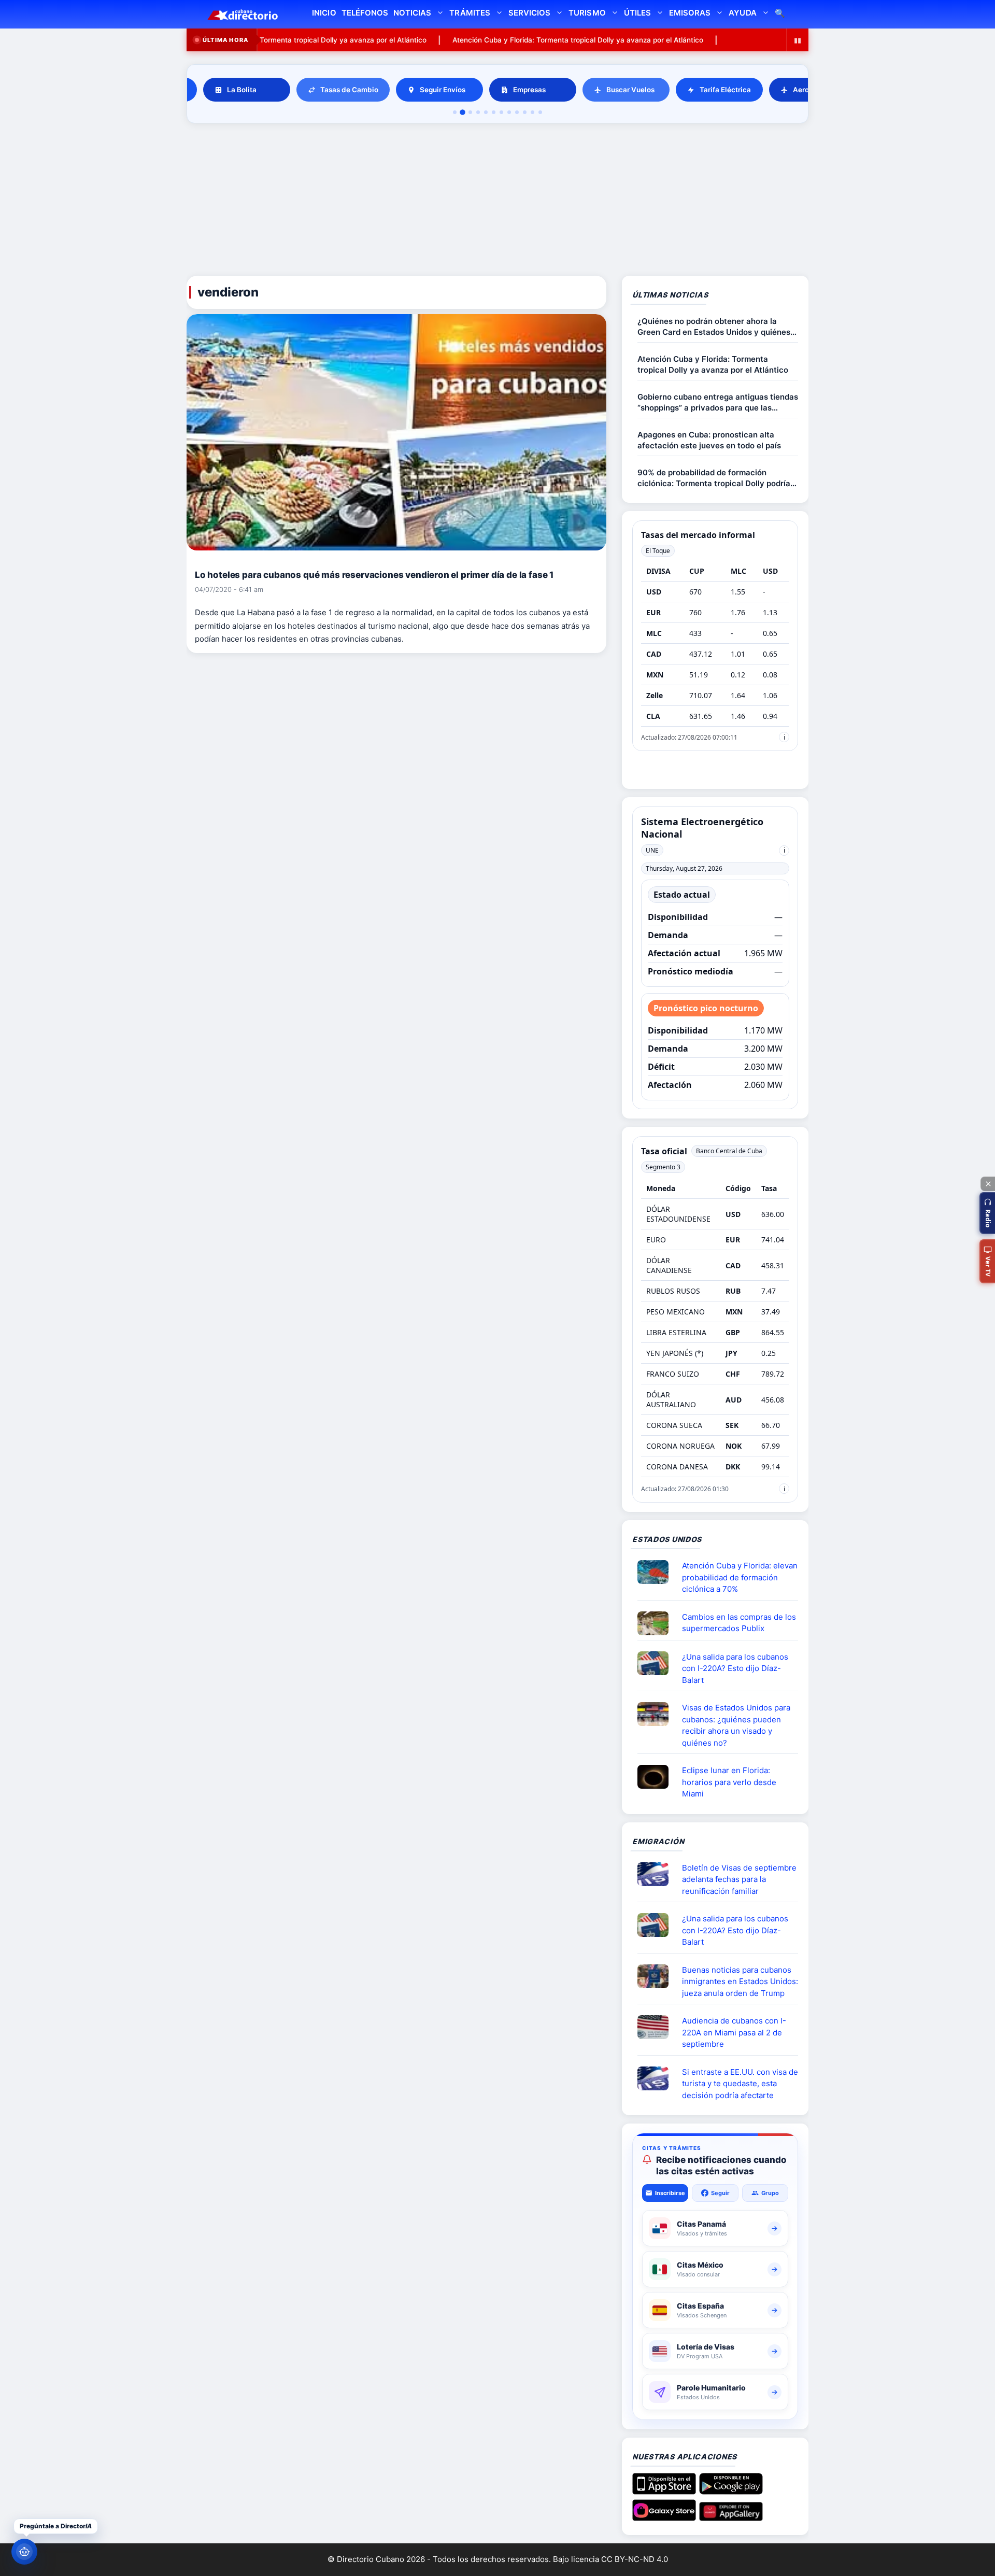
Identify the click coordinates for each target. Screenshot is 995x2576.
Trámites (470, 13)
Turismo (587, 13)
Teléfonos (365, 13)
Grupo (770, 2193)
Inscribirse (670, 2193)
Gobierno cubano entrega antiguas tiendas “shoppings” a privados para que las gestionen (718, 402)
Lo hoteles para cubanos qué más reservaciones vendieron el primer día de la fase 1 (374, 575)
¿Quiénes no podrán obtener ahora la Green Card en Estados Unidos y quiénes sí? (714, 327)
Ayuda (742, 13)
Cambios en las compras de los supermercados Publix (739, 1623)
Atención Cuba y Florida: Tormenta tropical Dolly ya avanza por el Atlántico (505, 40)
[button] (987, 1213)
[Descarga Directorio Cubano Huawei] (731, 2517)
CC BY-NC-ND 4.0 (635, 2559)
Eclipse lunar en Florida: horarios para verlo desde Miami (729, 1782)
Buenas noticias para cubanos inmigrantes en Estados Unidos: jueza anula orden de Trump (740, 1981)
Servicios (529, 13)
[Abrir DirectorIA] (24, 2552)
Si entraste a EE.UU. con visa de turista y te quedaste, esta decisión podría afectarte (740, 2084)
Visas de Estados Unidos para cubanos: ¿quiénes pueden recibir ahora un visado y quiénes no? (736, 1725)
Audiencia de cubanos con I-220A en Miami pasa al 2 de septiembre (734, 2032)
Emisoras (690, 13)
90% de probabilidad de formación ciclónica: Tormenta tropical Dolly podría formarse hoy (714, 478)
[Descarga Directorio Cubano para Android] (731, 2490)
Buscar (780, 14)
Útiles (637, 13)
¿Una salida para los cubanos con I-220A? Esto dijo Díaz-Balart (735, 1668)
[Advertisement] (497, 201)
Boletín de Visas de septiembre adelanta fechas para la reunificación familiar (739, 1879)
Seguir (720, 2193)
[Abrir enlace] (657, 1572)
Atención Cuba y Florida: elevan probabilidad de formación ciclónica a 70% (740, 1577)
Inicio (324, 13)
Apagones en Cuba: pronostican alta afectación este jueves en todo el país (709, 440)
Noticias (412, 13)
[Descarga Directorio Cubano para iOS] (664, 2490)
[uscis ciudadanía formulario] (657, 2027)
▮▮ (798, 40)
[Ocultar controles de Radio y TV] (988, 1184)
